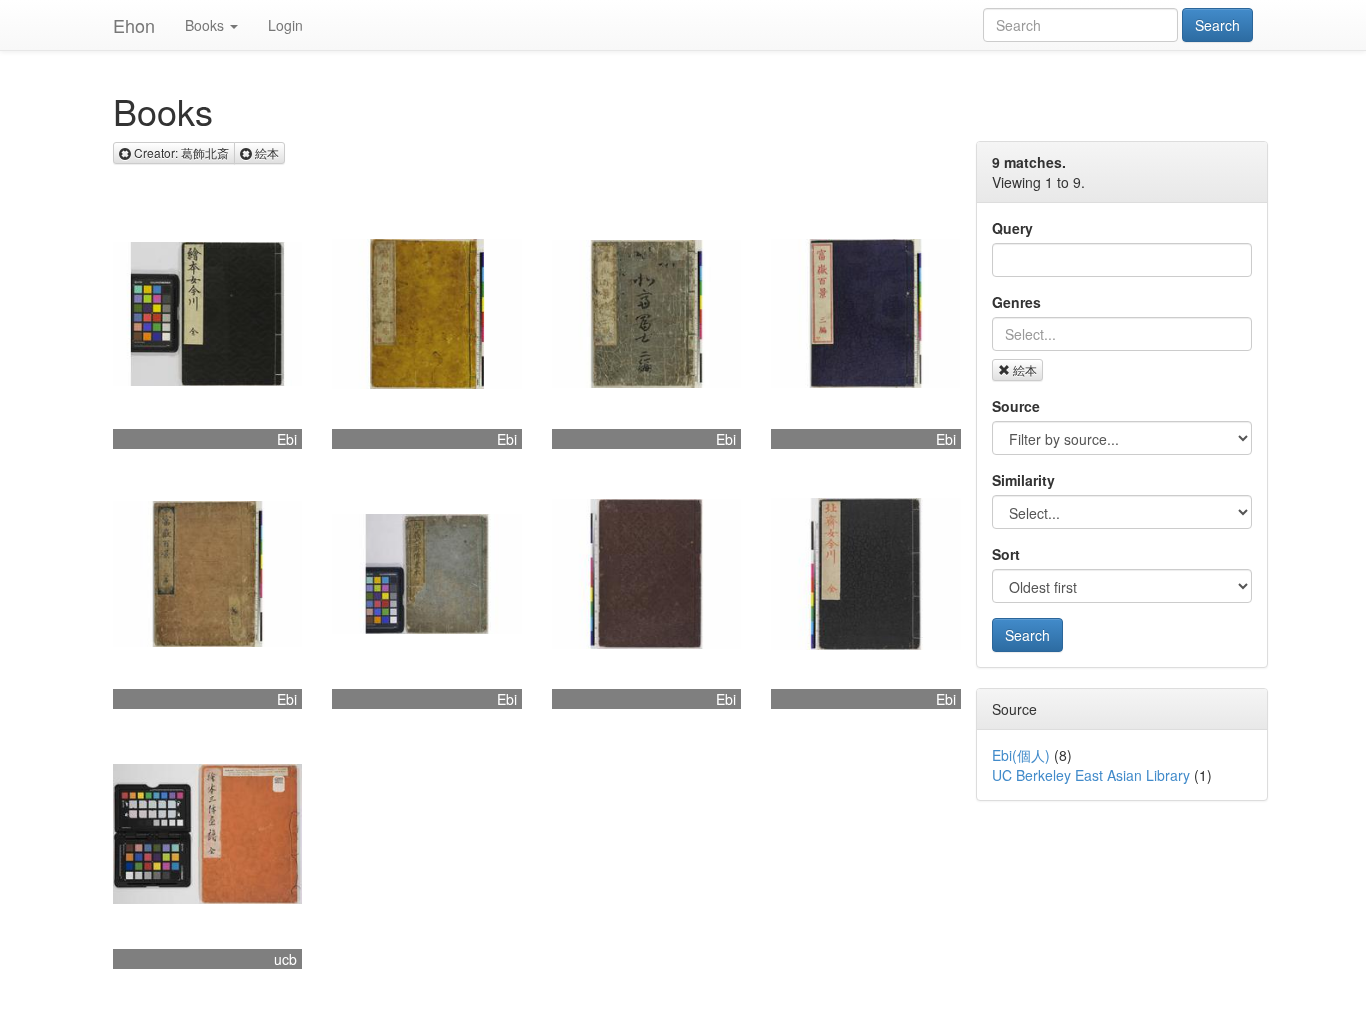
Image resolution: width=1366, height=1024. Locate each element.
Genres (1016, 302)
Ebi (287, 439)
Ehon (134, 25)
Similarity (1023, 480)
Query (1012, 228)
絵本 (1025, 369)
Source (1016, 406)
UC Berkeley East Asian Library (1091, 775)
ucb (285, 959)
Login (285, 25)
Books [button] (204, 25)
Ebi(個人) (1021, 755)
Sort (1006, 554)
